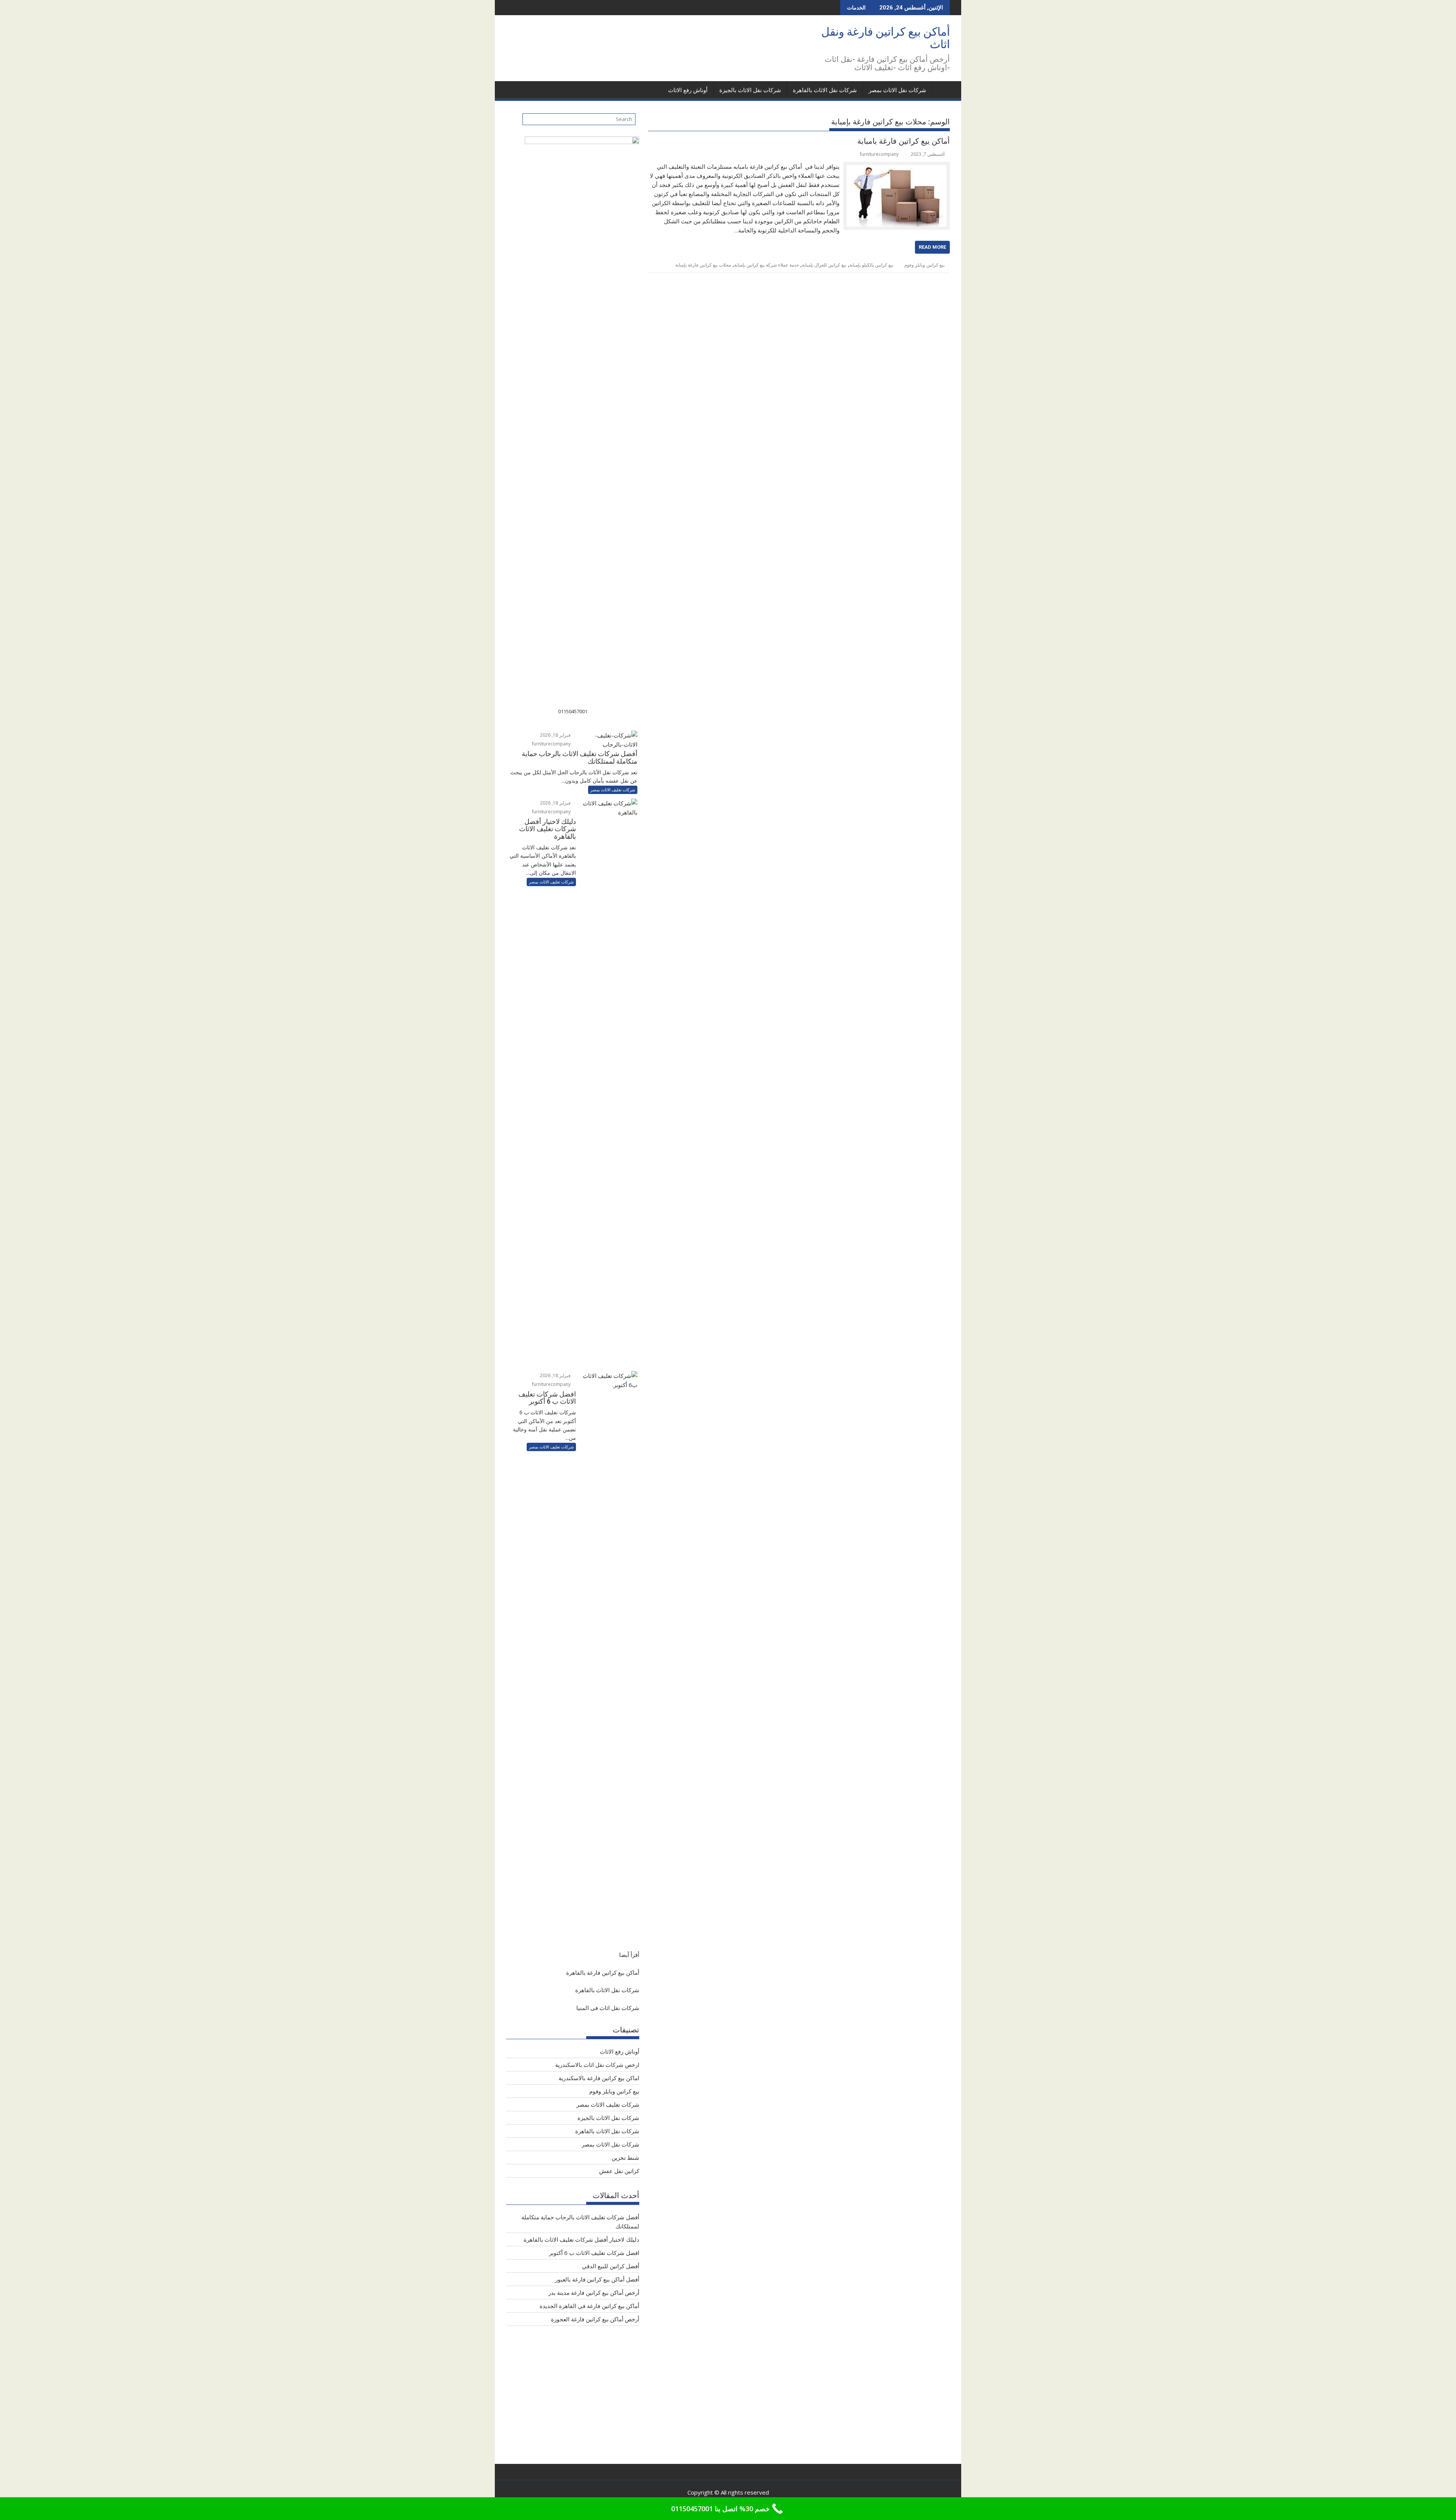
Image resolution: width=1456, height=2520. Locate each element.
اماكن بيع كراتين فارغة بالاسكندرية (599, 2078)
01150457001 (573, 711)
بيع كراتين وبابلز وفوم (924, 265)
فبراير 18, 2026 (556, 735)
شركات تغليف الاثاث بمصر (613, 790)
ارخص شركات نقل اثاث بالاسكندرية (597, 2065)
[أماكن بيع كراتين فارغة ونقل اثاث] (942, 89)
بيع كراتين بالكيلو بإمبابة (871, 265)
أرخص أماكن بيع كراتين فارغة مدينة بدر (594, 2292)
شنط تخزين (625, 2158)
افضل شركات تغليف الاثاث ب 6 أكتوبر (594, 2253)
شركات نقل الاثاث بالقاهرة (825, 90)
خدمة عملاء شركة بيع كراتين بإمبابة (766, 265)
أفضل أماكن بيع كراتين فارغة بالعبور (597, 2279)
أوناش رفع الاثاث (688, 90)
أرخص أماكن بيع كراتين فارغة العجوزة (595, 2319)
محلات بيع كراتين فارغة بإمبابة (703, 265)
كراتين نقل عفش (619, 2171)
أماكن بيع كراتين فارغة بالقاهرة (603, 1972)
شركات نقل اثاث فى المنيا (608, 2008)
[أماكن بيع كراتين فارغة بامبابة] (897, 166)
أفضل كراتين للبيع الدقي (611, 2266)
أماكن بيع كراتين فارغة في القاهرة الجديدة (589, 2306)
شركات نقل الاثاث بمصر (897, 90)
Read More (932, 247)
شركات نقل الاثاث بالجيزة (750, 90)
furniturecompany (879, 154)
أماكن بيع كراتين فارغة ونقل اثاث (886, 38)
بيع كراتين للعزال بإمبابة (824, 265)
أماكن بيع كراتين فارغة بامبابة (904, 141)
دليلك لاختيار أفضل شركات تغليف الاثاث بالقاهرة (581, 2239)
